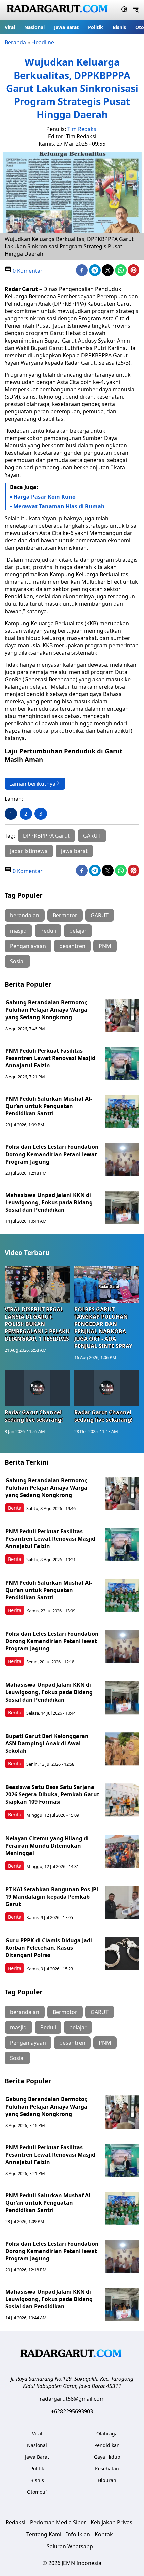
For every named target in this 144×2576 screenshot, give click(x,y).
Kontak (104, 2534)
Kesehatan (107, 2469)
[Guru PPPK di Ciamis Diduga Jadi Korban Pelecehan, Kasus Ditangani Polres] (122, 1953)
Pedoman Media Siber (58, 2522)
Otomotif (37, 2492)
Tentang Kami (44, 2534)
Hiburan (107, 2480)
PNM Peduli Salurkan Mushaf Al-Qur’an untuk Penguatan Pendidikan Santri (49, 1106)
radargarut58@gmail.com (72, 2399)
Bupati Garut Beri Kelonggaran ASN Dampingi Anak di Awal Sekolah (47, 1743)
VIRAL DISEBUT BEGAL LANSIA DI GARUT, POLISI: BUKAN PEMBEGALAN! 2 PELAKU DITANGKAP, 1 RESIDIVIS (37, 1324)
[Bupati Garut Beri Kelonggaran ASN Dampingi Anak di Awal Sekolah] (122, 1749)
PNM (105, 946)
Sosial (17, 961)
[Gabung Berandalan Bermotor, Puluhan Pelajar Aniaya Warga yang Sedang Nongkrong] (122, 1015)
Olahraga (107, 2433)
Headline (43, 42)
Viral (10, 27)
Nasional (34, 27)
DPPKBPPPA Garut (46, 836)
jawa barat (74, 851)
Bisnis (119, 27)
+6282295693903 (72, 2411)
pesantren (72, 946)
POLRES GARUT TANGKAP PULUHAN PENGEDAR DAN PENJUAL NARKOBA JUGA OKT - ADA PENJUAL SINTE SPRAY (103, 1328)
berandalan (25, 915)
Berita (15, 1508)
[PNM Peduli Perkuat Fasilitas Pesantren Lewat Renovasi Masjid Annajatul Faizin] (122, 1064)
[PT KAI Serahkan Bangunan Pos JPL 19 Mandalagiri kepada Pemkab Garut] (122, 1902)
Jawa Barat (66, 27)
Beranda (15, 42)
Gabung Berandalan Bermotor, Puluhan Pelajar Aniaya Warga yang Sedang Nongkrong (47, 1010)
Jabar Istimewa (29, 851)
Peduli (48, 931)
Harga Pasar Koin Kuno (45, 497)
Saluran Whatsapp (70, 2546)
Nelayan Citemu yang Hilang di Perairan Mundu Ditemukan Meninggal (47, 1846)
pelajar (78, 931)
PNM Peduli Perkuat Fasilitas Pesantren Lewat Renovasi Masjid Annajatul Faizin (50, 1058)
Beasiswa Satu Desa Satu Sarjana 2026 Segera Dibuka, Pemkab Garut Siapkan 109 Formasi (52, 1794)
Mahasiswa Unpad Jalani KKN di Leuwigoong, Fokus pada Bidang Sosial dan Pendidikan (49, 1202)
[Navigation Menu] (136, 10)
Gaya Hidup (107, 2457)
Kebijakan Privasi (112, 2522)
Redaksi (16, 2522)
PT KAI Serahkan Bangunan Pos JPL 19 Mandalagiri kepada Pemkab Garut (52, 1897)
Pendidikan (107, 2445)
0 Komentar (27, 271)
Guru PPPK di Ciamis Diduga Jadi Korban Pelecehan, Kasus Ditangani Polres (49, 1948)
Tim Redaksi (83, 129)
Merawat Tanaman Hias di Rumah (59, 506)
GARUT (92, 836)
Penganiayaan (28, 946)
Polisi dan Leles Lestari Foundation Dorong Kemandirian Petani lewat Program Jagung (52, 1154)
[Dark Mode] (124, 10)
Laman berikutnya (32, 784)
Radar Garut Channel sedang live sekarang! (34, 1416)
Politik (96, 27)
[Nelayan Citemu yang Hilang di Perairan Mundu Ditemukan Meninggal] (122, 1851)
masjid (18, 931)
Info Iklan (78, 2534)
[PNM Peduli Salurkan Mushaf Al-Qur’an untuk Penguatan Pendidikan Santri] (122, 1112)
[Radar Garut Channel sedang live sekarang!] (37, 1388)
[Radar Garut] (58, 10)
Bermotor (65, 915)
